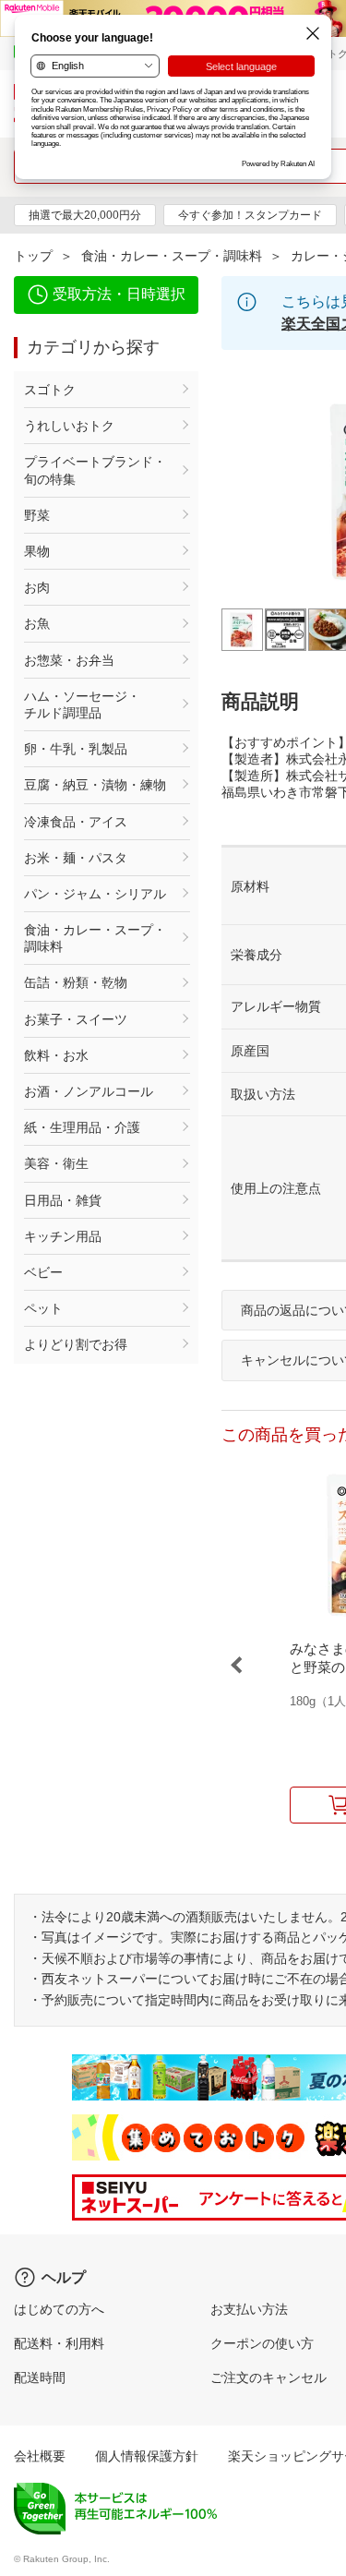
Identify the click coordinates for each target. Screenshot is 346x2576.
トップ (33, 256)
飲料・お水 (56, 1055)
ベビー (43, 1272)
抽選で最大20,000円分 (85, 215)
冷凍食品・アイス (76, 822)
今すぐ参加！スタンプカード (250, 215)
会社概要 (40, 2456)
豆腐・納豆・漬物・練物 (95, 785)
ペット (43, 1308)
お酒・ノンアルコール (89, 1091)
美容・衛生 (56, 1163)
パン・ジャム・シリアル (95, 894)
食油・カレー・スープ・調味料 (172, 256)
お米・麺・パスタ (76, 858)
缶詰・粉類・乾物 (76, 982)
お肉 (37, 587)
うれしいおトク (69, 426)
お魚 (37, 623)
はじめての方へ (59, 2309)
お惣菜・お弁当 (69, 660)
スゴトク (50, 390)
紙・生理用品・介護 (82, 1127)
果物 (37, 551)
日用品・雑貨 (63, 1200)
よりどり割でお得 (76, 1344)
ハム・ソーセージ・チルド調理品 (82, 704)
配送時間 (40, 2377)
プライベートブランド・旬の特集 (95, 470)
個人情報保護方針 (147, 2456)
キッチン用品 (63, 1236)
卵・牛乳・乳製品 (76, 749)
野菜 (37, 515)
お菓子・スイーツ (76, 1019)
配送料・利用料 (59, 2343)
